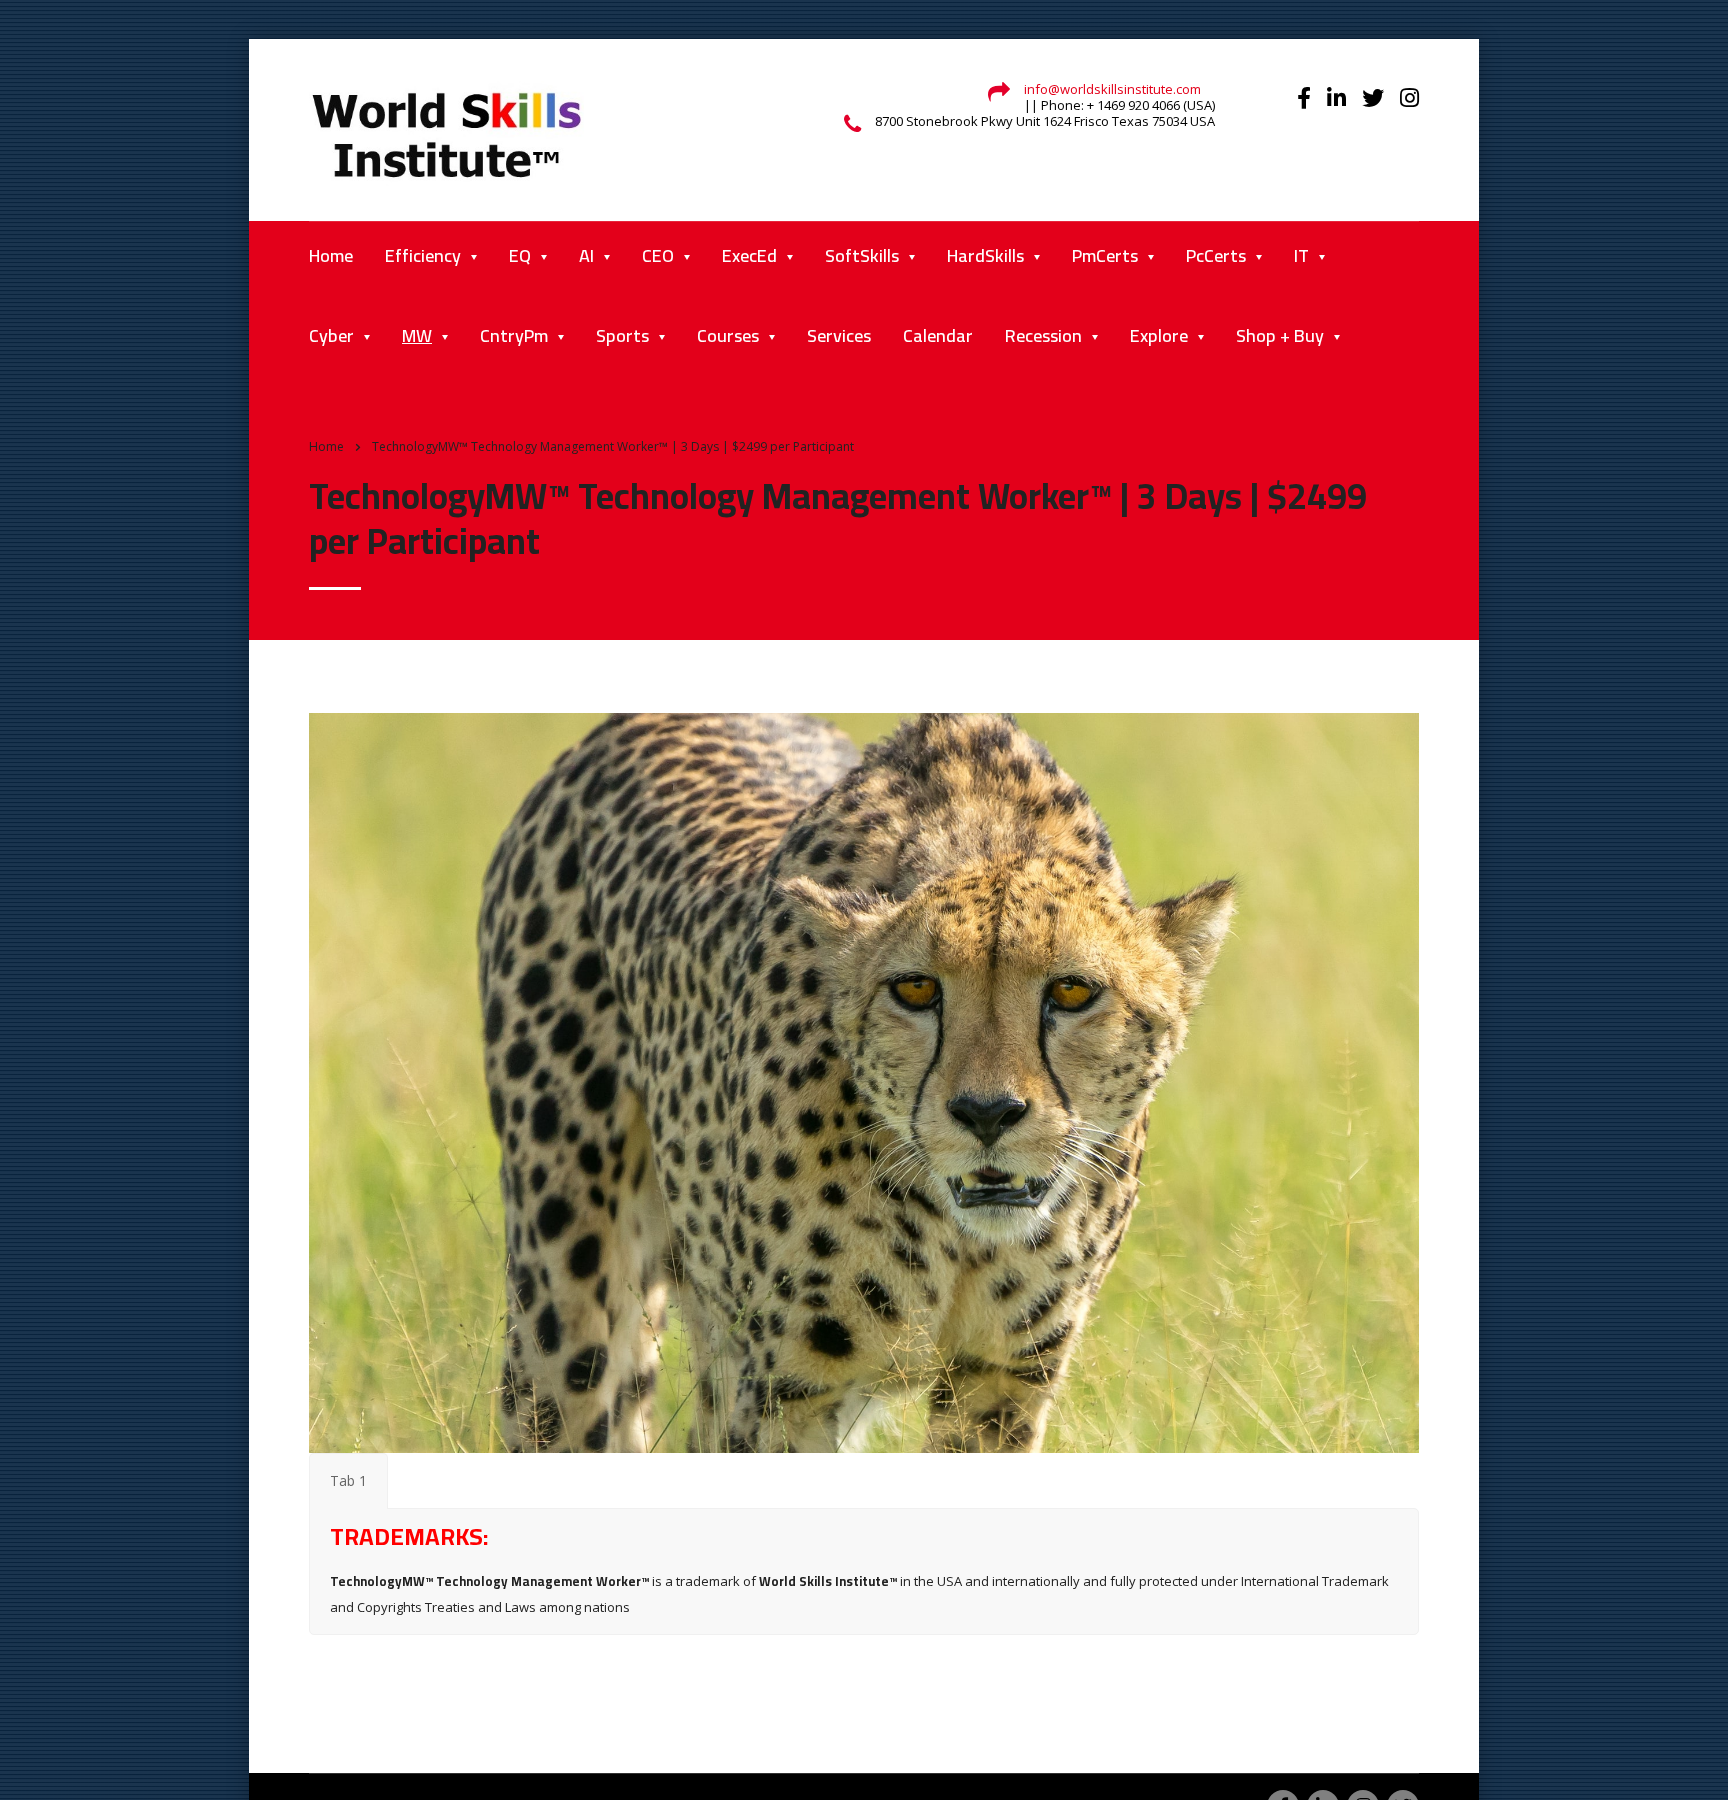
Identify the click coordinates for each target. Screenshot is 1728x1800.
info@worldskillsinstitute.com (1112, 89)
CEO (658, 255)
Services (839, 335)
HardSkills (985, 255)
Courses (728, 335)
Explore (1159, 335)
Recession (1043, 335)
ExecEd (749, 255)
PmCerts (1105, 255)
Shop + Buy (1280, 335)
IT (1301, 255)
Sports (622, 335)
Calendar (938, 335)
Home (331, 255)
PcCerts (1216, 255)
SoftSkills (862, 255)
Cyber (331, 335)
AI (586, 255)
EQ (520, 255)
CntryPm (514, 335)
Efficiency (423, 255)
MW (417, 335)
